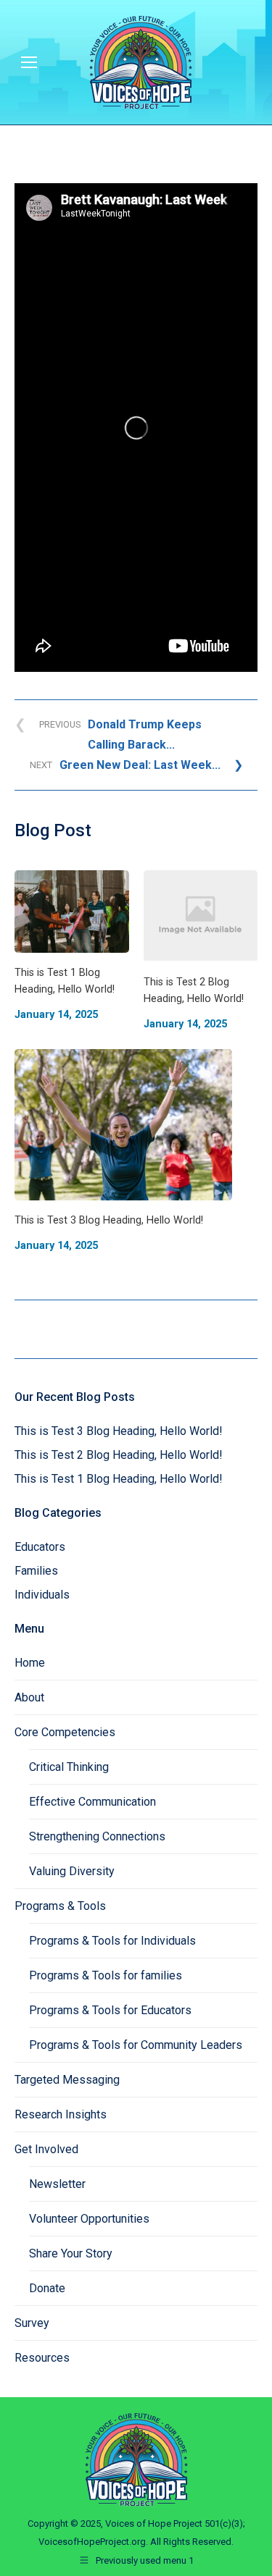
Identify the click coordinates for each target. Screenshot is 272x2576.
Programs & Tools (60, 1906)
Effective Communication (92, 1802)
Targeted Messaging (67, 2080)
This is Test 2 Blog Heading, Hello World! (119, 1455)
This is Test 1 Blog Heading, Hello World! (119, 1479)
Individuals (42, 1595)
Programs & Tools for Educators (110, 2010)
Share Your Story (71, 2253)
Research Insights (61, 2114)
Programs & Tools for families (106, 1975)
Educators (40, 1547)
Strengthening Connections (97, 1836)
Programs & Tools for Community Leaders (136, 2045)
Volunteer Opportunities (89, 2219)
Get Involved (46, 2149)
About (29, 1697)
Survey (32, 2323)
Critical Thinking (69, 1767)
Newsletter (57, 2184)
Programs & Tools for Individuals (112, 1941)
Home (30, 1663)
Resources (42, 2358)
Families (36, 1571)
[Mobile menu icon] (29, 62)
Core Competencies (65, 1732)
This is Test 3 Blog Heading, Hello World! (119, 1431)
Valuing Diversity (72, 1871)
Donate (47, 2288)
